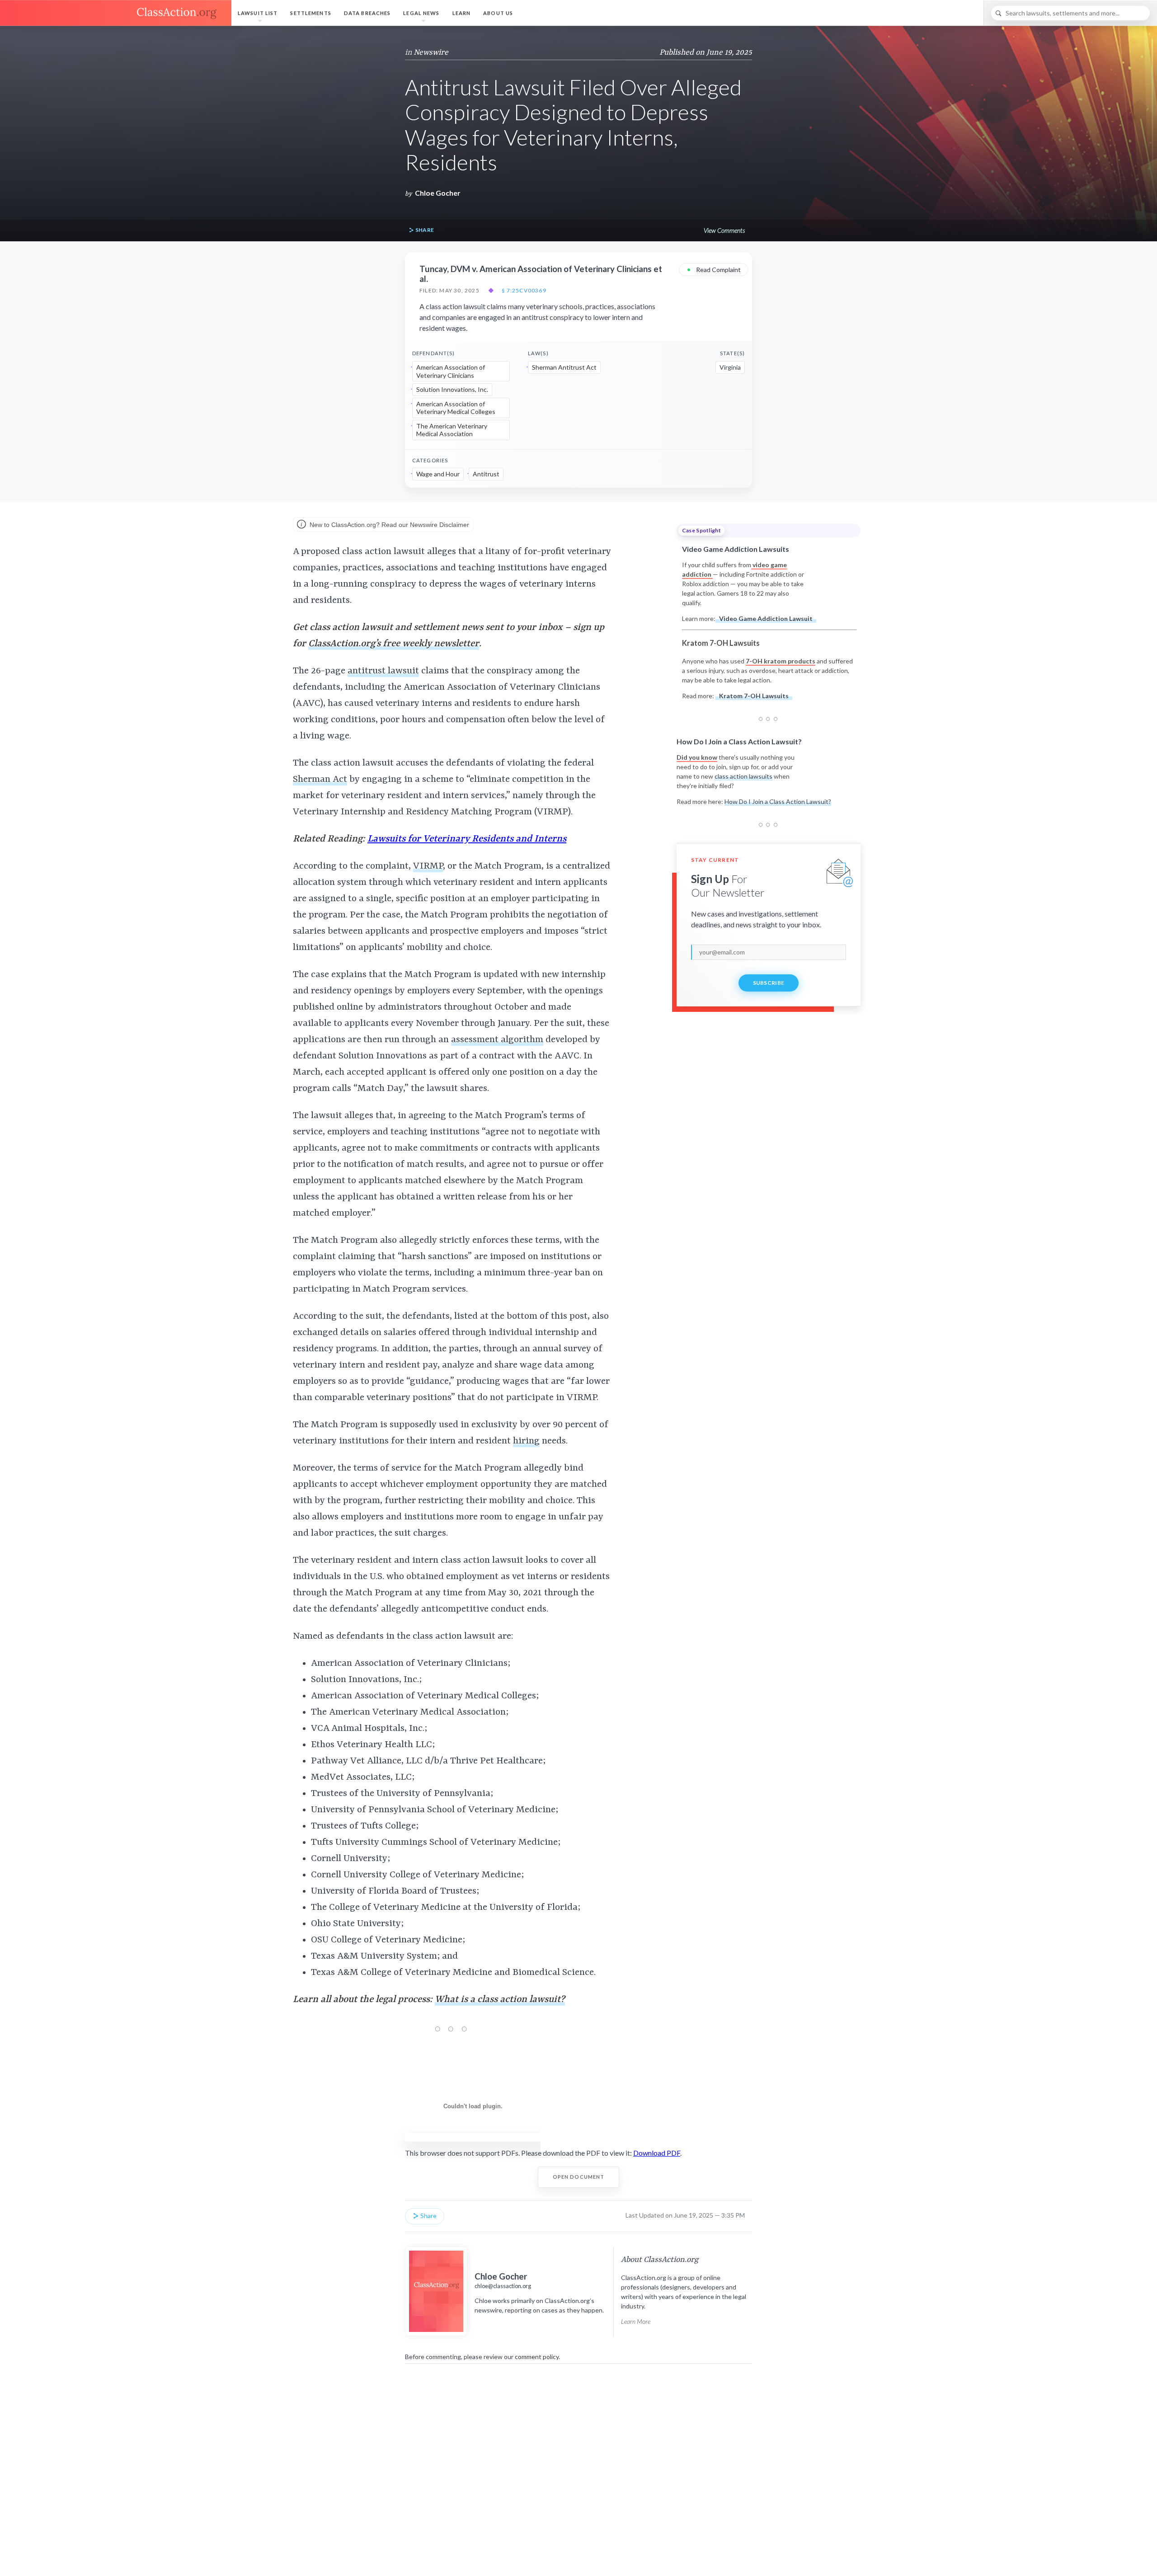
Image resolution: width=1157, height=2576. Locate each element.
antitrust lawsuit (383, 671)
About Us (498, 13)
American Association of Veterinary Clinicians (451, 371)
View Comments (724, 230)
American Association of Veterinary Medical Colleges (456, 408)
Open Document (579, 2177)
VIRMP (428, 866)
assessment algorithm (497, 1040)
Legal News (421, 13)
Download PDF (657, 2153)
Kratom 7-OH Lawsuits (754, 696)
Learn (462, 13)
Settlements (310, 13)
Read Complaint (714, 269)
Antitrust (486, 474)
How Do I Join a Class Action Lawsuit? (778, 801)
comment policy (537, 2357)
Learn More (636, 2321)
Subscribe (769, 983)
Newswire (431, 52)
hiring (526, 1441)
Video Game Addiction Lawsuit (766, 618)
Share (424, 230)
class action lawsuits (743, 776)
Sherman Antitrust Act (564, 367)
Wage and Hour (438, 474)
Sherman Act (320, 780)
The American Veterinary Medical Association (452, 430)
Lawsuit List (258, 13)
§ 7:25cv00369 (524, 291)
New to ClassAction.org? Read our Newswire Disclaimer (388, 525)
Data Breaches (367, 13)
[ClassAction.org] (116, 13)
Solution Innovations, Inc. (452, 389)
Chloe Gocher (438, 193)
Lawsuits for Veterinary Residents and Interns (467, 839)
